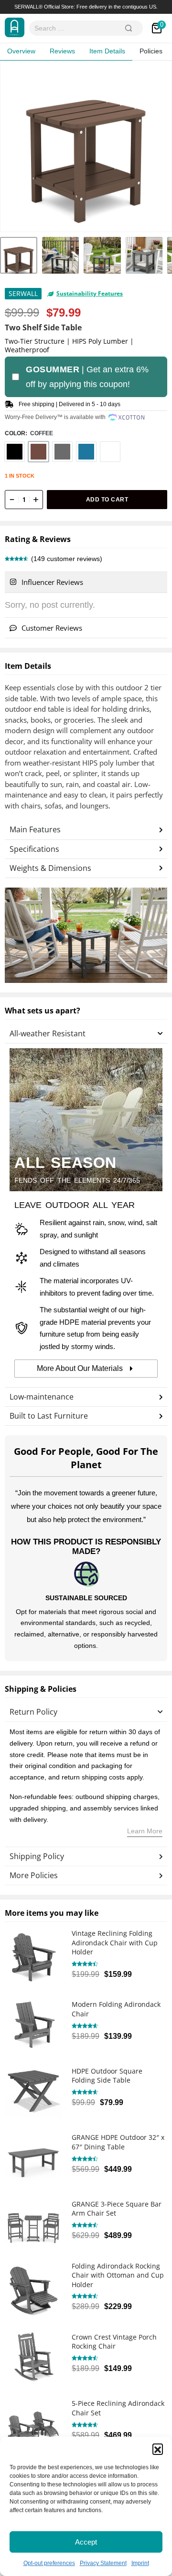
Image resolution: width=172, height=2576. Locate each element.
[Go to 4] (144, 256)
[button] (158, 2449)
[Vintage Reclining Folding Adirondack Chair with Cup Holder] (33, 1955)
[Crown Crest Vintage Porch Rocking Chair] (33, 2354)
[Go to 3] (102, 256)
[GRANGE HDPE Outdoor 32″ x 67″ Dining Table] (33, 2155)
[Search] (129, 28)
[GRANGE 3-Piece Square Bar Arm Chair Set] (33, 2221)
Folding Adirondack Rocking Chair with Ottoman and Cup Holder (118, 2275)
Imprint (140, 2563)
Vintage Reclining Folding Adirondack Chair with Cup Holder (115, 1942)
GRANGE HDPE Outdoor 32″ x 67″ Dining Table (118, 2142)
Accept (86, 2542)
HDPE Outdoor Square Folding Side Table (107, 2076)
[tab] (86, 583)
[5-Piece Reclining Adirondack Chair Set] (33, 2421)
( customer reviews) (67, 559)
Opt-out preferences (49, 2563)
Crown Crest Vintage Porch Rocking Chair (114, 2342)
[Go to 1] (19, 256)
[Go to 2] (61, 256)
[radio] (15, 452)
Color (15, 433)
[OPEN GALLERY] (86, 146)
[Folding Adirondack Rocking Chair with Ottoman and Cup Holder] (33, 2288)
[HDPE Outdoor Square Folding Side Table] (33, 2088)
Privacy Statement (103, 2563)
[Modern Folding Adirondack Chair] (33, 2022)
